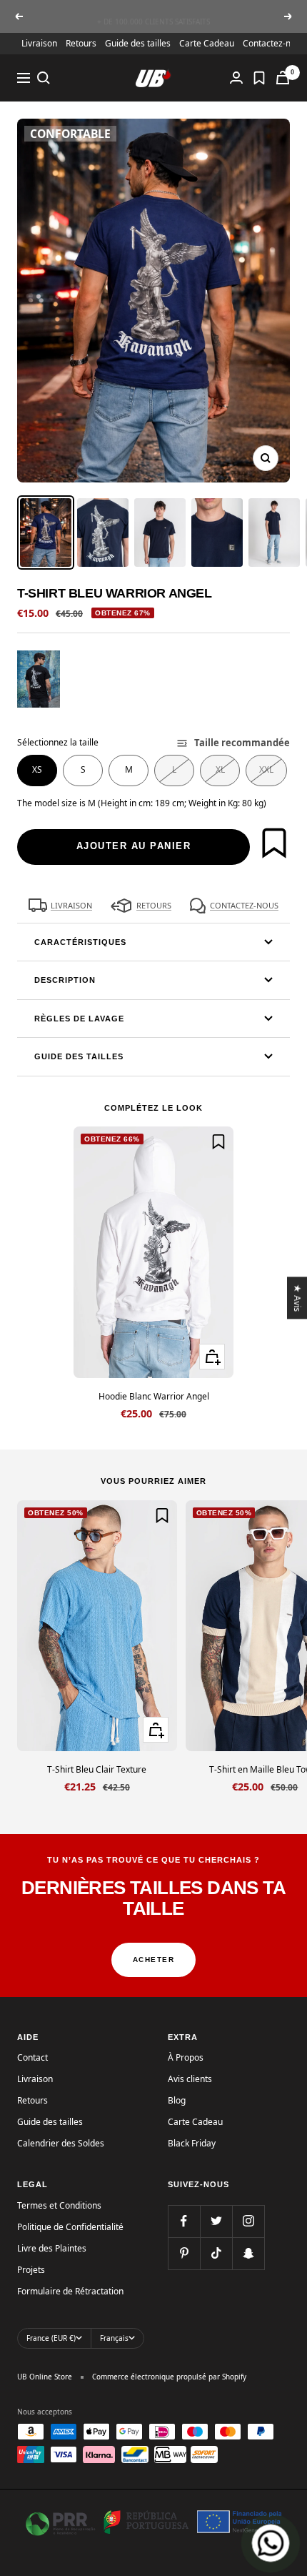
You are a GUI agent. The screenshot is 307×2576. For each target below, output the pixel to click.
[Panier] (283, 78)
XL (220, 769)
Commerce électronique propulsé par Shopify (169, 2377)
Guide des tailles (138, 43)
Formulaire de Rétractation (70, 2291)
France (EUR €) (51, 2338)
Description (65, 980)
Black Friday (192, 2143)
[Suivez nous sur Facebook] (184, 2221)
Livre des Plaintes (52, 2248)
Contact (32, 2057)
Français (114, 2338)
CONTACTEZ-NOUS (244, 905)
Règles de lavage (79, 1019)
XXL (266, 769)
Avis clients (190, 2079)
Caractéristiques (80, 942)
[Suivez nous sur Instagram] (248, 2221)
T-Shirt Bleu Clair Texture (97, 1769)
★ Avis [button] (298, 1298)
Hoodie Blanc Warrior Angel (154, 1396)
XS (37, 769)
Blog (177, 2100)
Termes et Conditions (59, 2205)
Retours (81, 43)
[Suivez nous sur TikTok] (216, 2253)
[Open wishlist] (259, 78)
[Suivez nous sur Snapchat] (248, 2253)
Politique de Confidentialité (70, 2227)
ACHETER (154, 1960)
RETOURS (154, 905)
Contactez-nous (274, 43)
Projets (31, 2270)
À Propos (186, 2057)
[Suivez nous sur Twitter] (216, 2221)
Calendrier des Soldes (61, 2143)
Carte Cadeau (207, 43)
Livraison (39, 43)
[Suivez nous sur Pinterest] (184, 2253)
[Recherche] (44, 78)
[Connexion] (236, 78)
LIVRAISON (71, 905)
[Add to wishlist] (274, 843)
